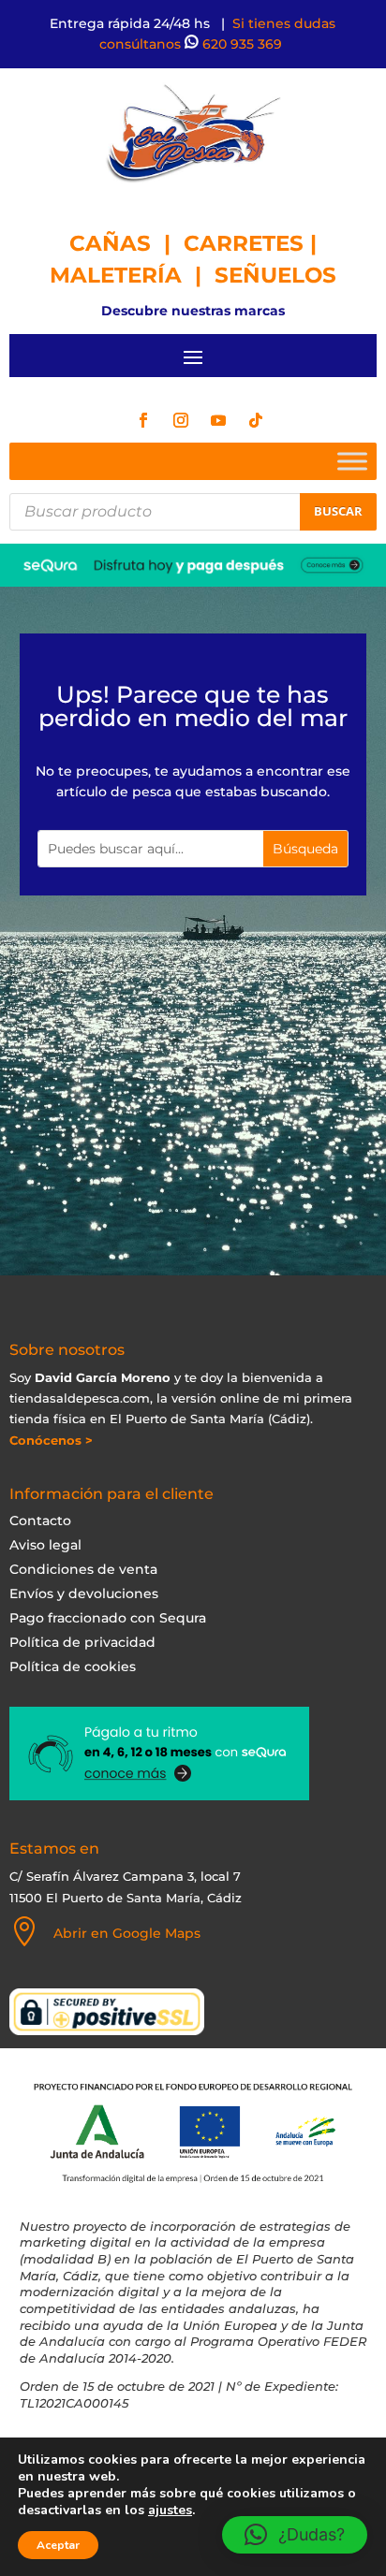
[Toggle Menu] (352, 461)
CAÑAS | (126, 243)
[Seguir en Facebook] (143, 420)
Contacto (40, 1521)
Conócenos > (51, 1440)
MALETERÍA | (132, 275)
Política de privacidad (82, 1642)
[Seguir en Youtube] (218, 420)
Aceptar (58, 2545)
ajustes (170, 2511)
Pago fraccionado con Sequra (108, 1618)
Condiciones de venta (83, 1569)
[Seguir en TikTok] (256, 420)
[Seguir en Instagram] (181, 420)
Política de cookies (73, 1666)
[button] (295, 2535)
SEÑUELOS (275, 275)
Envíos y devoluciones (84, 1594)
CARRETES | (250, 243)
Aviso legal (45, 1545)
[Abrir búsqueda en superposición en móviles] (193, 512)
